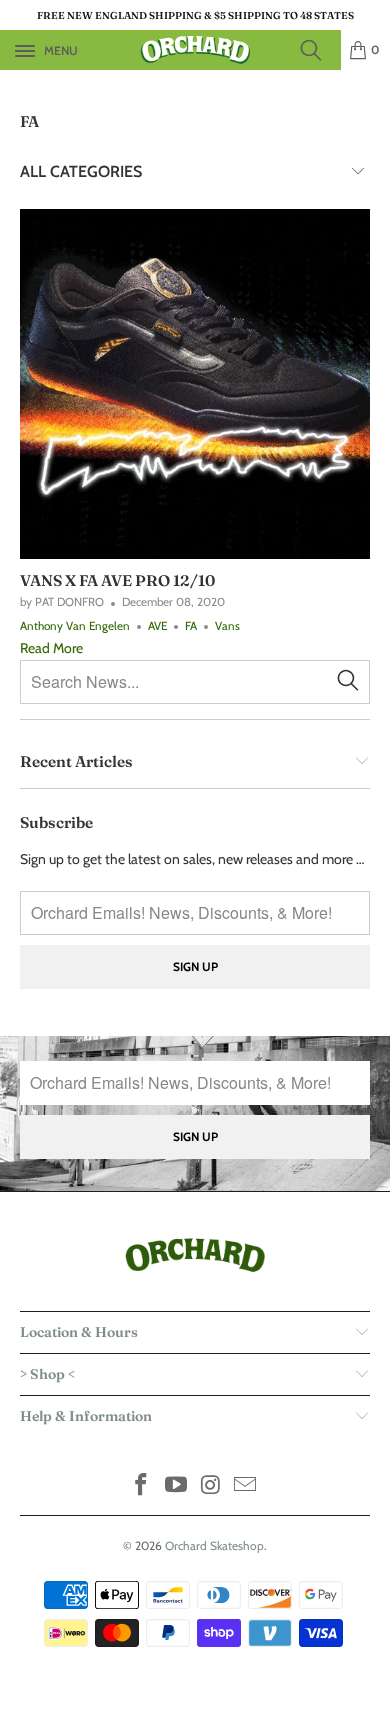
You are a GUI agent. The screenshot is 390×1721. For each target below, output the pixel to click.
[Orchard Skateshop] (195, 50)
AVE (157, 626)
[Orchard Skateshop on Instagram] (212, 1486)
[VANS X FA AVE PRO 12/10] (195, 384)
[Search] (317, 50)
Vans (227, 626)
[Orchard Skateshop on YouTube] (177, 1486)
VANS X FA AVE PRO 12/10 (117, 580)
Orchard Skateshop (214, 1545)
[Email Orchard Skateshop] (246, 1486)
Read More (51, 648)
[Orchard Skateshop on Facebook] (142, 1486)
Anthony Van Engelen (75, 626)
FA (29, 121)
